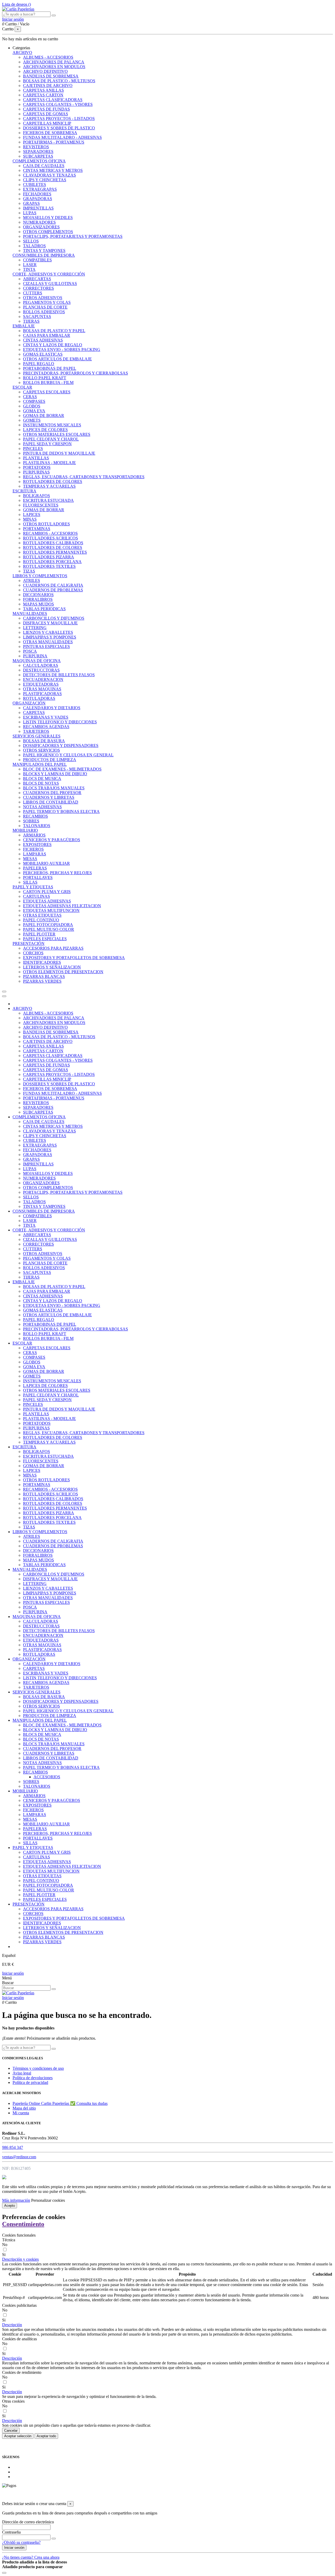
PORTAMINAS (37, 529)
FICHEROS (33, 849)
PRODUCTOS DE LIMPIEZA (50, 760)
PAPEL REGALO (39, 364)
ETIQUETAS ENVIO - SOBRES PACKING (62, 349)
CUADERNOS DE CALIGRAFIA (53, 585)
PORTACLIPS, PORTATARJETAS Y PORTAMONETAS (73, 236)
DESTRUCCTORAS (41, 670)
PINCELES (33, 448)
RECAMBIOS (35, 816)
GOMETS (32, 420)
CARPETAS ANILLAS (43, 90)
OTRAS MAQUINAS (42, 689)
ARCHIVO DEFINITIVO (45, 71)
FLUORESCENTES (41, 505)
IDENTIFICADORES (42, 962)
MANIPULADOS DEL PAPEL (40, 764)
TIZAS (29, 571)
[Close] (4, 996)
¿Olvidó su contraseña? (21, 2542)
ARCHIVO (22, 53)
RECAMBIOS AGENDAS (46, 727)
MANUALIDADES (30, 613)
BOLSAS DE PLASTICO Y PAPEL (54, 331)
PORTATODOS (37, 467)
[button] (21, 48)
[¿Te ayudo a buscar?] (54, 15)
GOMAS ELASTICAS (43, 354)
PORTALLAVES (38, 877)
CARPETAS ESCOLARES (47, 392)
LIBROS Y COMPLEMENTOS (40, 576)
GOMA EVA (34, 411)
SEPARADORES (38, 152)
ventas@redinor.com (19, 2157)
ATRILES (32, 580)
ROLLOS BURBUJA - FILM (48, 382)
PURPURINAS (36, 472)
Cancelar (11, 2431)
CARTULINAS (37, 896)
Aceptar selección (18, 2436)
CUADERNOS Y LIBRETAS (49, 797)
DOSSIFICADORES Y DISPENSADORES (61, 745)
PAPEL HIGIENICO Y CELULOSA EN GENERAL (68, 755)
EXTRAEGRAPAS (40, 189)
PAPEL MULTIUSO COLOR (49, 929)
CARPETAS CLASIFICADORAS (53, 100)
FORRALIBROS (38, 599)
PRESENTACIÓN (29, 943)
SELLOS (31, 241)
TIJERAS (31, 321)
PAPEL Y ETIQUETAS (33, 887)
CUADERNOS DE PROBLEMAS (53, 590)
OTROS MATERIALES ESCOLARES (57, 434)
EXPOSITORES (37, 844)
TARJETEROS (36, 731)
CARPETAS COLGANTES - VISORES (58, 104)
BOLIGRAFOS (37, 496)
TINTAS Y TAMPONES (44, 251)
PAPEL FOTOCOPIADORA (48, 925)
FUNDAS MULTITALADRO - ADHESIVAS (62, 137)
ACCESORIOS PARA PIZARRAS (53, 948)
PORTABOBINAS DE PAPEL (50, 368)
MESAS (30, 859)
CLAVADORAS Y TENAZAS (49, 175)
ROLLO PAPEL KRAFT (45, 378)
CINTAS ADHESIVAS (43, 340)
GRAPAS (31, 203)
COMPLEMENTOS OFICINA (39, 161)
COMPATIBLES (37, 260)
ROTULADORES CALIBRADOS (53, 543)
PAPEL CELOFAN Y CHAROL (51, 439)
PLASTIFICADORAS (42, 694)
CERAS (30, 397)
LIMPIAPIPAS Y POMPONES (50, 637)
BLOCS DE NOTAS (41, 783)
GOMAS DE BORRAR (44, 415)
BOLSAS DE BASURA (44, 741)
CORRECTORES (38, 288)
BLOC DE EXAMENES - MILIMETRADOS (62, 769)
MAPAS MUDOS (38, 604)
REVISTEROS (36, 147)
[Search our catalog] (54, 1989)
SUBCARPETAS (38, 156)
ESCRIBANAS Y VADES (46, 717)
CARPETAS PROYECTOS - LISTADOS (59, 119)
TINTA (29, 269)
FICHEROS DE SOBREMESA (50, 133)
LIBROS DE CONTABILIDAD (51, 802)
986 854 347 (13, 2147)
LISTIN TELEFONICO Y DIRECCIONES (60, 722)
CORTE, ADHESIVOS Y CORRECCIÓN (49, 274)
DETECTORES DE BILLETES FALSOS (59, 675)
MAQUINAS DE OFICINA (37, 661)
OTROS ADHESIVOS (43, 298)
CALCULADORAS (41, 665)
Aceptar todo (46, 2436)
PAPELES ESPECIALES (45, 939)
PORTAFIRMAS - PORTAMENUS (54, 142)
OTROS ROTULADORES (46, 524)
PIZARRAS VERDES (42, 981)
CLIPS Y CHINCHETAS (45, 180)
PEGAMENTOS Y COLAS (47, 302)
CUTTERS (33, 293)
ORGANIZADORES (41, 227)
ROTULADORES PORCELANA (52, 562)
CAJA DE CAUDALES (44, 166)
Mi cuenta (21, 2113)
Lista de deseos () (16, 4)
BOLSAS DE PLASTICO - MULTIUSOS (59, 81)
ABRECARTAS (37, 279)
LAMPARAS (35, 854)
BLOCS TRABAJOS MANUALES (54, 788)
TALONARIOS (37, 826)
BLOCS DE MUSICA (42, 778)
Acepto (10, 2206)
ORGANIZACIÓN (29, 703)
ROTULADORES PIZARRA (49, 557)
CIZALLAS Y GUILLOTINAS (50, 284)
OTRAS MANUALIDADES (48, 642)
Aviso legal (22, 2073)
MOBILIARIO (25, 830)
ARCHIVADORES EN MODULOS (54, 67)
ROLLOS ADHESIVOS (44, 312)
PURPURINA (35, 656)
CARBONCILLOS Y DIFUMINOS (54, 618)
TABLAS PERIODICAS (44, 609)
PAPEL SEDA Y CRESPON (47, 444)
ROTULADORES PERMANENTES (55, 552)
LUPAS (30, 213)
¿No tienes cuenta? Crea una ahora (31, 2557)
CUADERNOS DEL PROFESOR (52, 793)
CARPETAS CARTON (43, 95)
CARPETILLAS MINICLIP (47, 123)
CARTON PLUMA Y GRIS (47, 892)
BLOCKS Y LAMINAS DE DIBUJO (55, 774)
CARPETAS (34, 712)
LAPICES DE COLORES (45, 430)
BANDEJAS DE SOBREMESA (51, 76)
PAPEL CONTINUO (41, 920)
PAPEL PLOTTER (39, 934)
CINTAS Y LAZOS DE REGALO (53, 345)
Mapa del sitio (24, 2108)
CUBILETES (35, 185)
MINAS (30, 519)
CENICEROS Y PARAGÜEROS (52, 840)
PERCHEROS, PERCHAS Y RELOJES (57, 873)
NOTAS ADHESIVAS (42, 807)
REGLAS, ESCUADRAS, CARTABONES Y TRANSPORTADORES (84, 477)
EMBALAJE (24, 326)
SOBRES (31, 821)
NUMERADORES (39, 222)
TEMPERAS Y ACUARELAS (49, 486)
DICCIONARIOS (38, 595)
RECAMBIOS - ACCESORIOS (50, 533)
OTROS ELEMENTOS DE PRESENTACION (63, 972)
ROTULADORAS (39, 698)
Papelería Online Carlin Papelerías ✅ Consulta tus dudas (60, 2103)
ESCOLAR (22, 387)
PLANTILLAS (36, 458)
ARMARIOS (34, 835)
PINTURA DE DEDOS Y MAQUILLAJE (59, 453)
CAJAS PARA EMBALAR (47, 335)
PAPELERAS (35, 868)
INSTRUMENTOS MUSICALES (52, 425)
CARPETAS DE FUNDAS (46, 109)
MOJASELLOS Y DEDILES (48, 218)
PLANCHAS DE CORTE (45, 307)
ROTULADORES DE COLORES (53, 481)
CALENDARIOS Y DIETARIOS (52, 708)
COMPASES (34, 401)
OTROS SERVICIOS (41, 750)
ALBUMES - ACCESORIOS (48, 57)
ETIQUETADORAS (41, 684)
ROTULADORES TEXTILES (49, 566)
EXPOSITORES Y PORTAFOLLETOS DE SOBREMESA (74, 958)
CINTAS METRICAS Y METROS (53, 170)
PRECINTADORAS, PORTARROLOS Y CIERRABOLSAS (76, 373)
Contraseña (11, 2532)
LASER (30, 265)
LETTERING (35, 628)
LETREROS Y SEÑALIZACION (52, 967)
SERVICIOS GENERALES (37, 736)
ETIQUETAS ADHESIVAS (47, 901)
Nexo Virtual (145, 2494)
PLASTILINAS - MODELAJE (49, 463)
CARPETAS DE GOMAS (46, 114)
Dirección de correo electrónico (28, 2522)
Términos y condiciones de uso (38, 2068)
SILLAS (30, 882)
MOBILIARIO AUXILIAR (46, 863)
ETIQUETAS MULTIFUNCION (51, 910)
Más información (16, 2200)
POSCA (30, 651)
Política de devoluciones (33, 2078)
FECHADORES (37, 194)
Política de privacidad (30, 2082)
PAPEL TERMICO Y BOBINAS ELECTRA (61, 811)
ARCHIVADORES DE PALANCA (54, 62)
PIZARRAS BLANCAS (44, 976)
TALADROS (34, 246)
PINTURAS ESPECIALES (46, 646)
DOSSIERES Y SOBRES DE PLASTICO (59, 128)
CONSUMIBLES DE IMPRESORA (44, 255)
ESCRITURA (24, 491)
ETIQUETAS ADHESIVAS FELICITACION (62, 906)
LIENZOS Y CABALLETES (48, 632)
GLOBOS (32, 406)
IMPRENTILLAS (38, 208)
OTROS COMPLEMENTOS (48, 232)
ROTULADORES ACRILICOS (51, 538)
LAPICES (32, 514)
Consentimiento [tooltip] (23, 2224)
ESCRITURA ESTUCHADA (48, 500)
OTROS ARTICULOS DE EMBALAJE (57, 359)
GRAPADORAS (38, 199)
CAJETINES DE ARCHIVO (48, 86)
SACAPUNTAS (37, 317)
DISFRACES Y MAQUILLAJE (50, 623)
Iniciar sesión (13, 1973)
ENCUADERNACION (43, 679)
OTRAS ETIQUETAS (42, 915)
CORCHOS (33, 953)
